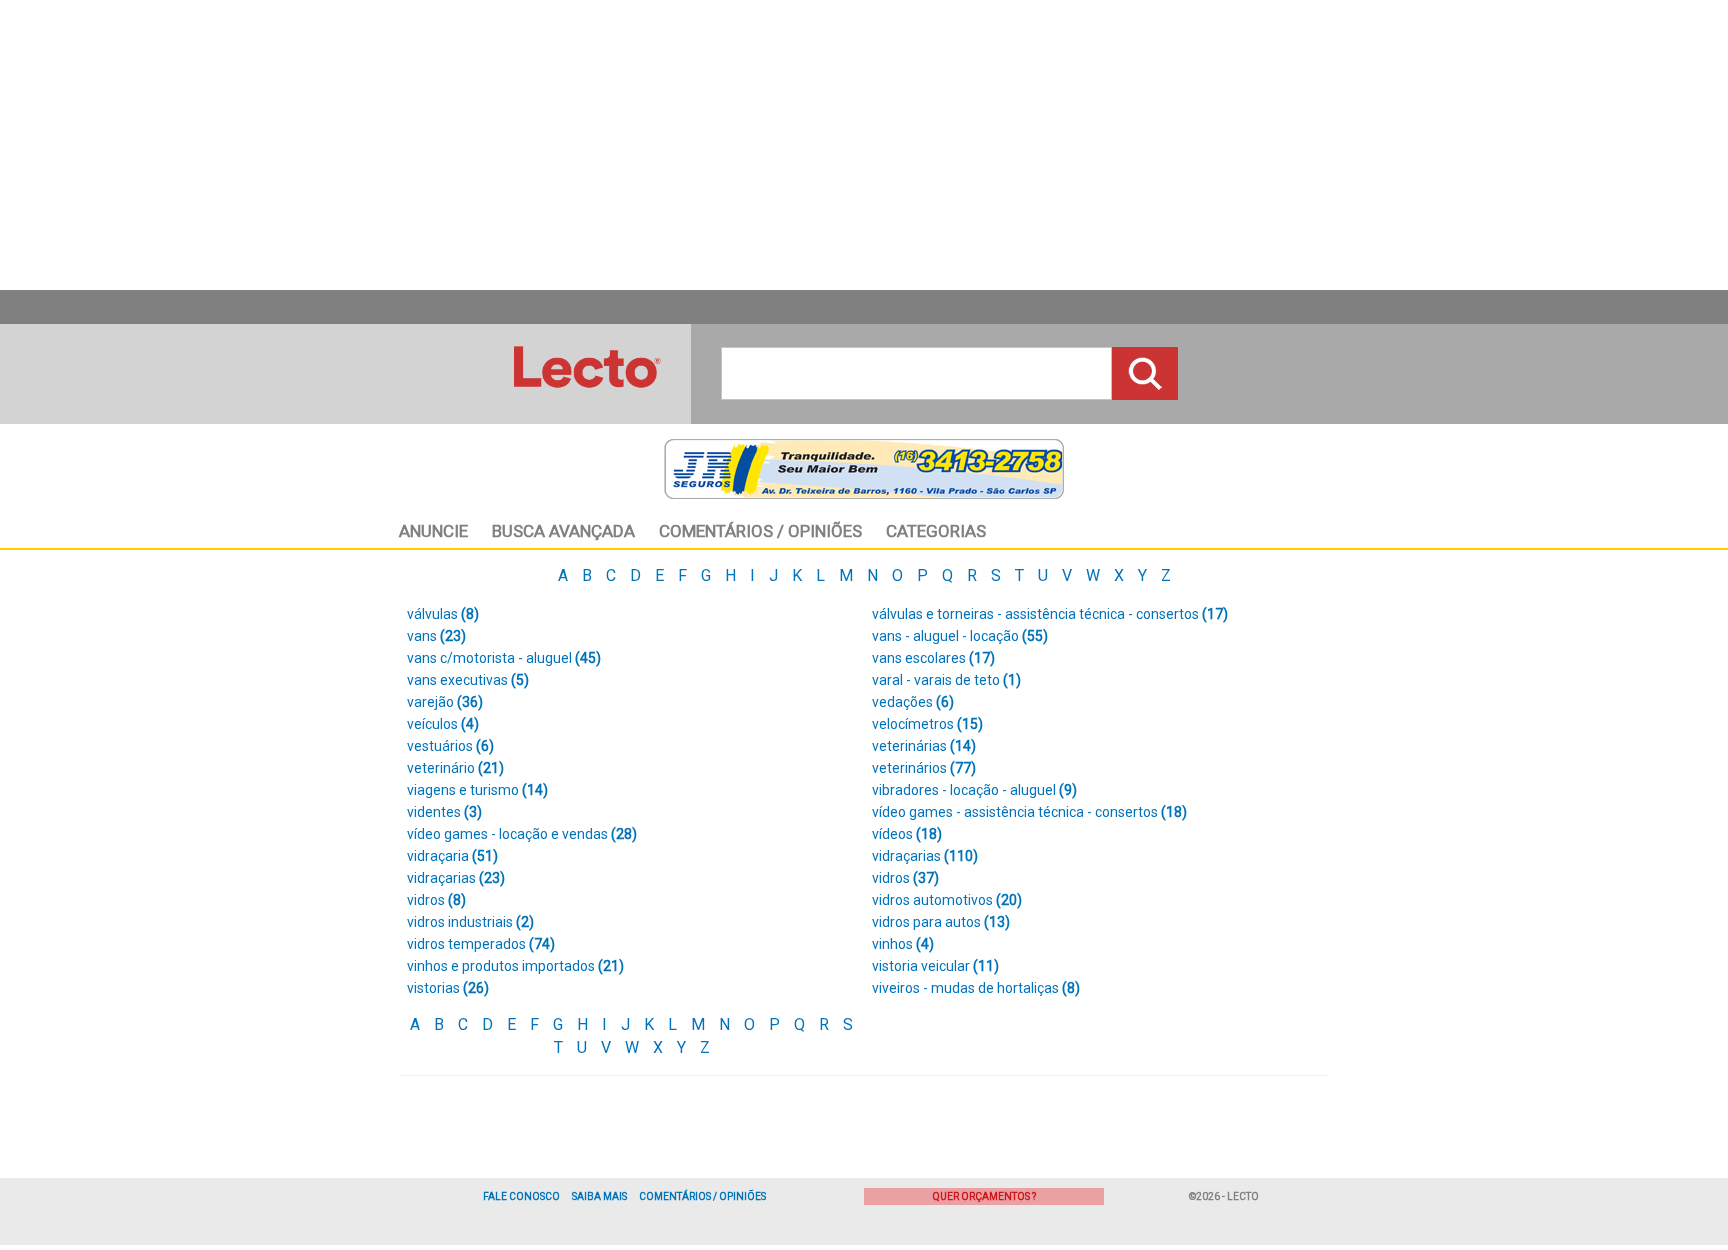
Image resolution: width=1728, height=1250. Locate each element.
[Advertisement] (864, 145)
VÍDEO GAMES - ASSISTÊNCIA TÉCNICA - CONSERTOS (1029, 812)
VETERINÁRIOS (924, 768)
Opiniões (760, 531)
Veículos (443, 724)
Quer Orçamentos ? (984, 1196)
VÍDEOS (907, 834)
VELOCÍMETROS (927, 724)
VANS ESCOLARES (933, 658)
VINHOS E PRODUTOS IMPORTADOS (515, 966)
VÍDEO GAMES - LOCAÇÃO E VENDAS (522, 834)
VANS (436, 636)
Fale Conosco (521, 1196)
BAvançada (563, 531)
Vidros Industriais (470, 922)
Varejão (445, 702)
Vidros (905, 878)
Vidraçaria (452, 856)
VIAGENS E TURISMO (477, 790)
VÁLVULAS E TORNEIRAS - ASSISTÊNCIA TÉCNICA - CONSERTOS (1050, 614)
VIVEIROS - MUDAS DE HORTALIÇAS (976, 988)
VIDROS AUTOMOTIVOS (947, 900)
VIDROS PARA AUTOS (941, 922)
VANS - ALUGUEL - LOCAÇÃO (960, 636)
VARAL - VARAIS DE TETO (946, 680)
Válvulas (443, 614)
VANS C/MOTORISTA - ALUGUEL (504, 658)
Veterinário (455, 768)
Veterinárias (924, 746)
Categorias (936, 531)
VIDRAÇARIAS (925, 856)
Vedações (913, 702)
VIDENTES (444, 812)
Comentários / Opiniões (702, 1196)
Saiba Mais (599, 1196)
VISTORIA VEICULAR (935, 966)
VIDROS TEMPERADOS (481, 944)
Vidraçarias (456, 878)
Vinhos (903, 944)
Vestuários (450, 746)
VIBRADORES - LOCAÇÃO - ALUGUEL (974, 790)
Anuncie (433, 531)
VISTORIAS (448, 988)
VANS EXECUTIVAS (468, 680)
